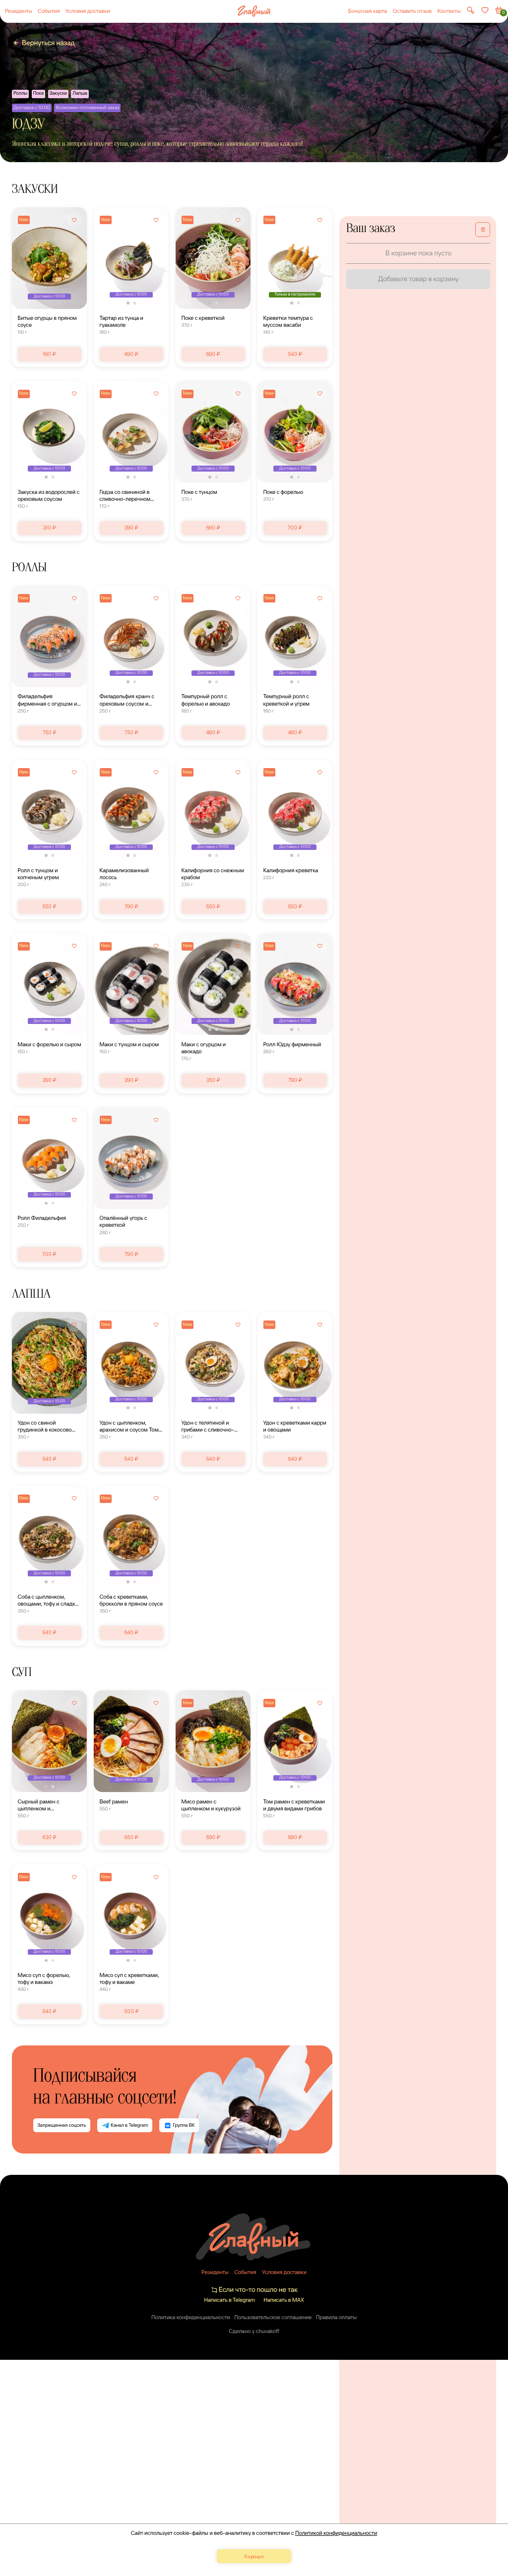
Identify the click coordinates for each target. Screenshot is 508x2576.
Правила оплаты (336, 2317)
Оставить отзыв (412, 11)
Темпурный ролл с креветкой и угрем (286, 700)
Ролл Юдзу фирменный (292, 1044)
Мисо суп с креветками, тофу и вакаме (129, 1978)
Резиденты (19, 11)
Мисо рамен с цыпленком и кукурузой (211, 1805)
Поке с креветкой (203, 318)
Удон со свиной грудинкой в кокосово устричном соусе (45, 1426)
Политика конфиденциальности (191, 2317)
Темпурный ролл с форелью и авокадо (206, 700)
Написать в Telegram (229, 2300)
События (49, 11)
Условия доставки (88, 11)
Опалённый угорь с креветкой (124, 1221)
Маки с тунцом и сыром (129, 1044)
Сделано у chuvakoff (254, 2331)
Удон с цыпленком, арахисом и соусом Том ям (129, 1426)
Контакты (449, 11)
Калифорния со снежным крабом (213, 874)
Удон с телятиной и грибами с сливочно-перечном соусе (208, 1426)
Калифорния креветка (291, 870)
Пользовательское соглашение (273, 2317)
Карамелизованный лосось (124, 874)
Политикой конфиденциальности (336, 2533)
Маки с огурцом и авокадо (204, 1048)
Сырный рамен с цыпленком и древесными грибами (45, 1805)
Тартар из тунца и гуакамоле (122, 321)
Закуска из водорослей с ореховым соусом (49, 495)
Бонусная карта (368, 11)
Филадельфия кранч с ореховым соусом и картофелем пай (127, 700)
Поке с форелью (284, 492)
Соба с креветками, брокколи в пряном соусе (131, 1600)
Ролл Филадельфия (42, 1218)
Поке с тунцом (199, 492)
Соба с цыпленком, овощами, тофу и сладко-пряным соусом (49, 1600)
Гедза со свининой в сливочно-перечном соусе (125, 495)
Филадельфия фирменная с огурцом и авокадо (48, 700)
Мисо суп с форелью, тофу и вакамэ (44, 1978)
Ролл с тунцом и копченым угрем (38, 874)
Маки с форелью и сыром (50, 1044)
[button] (128, 303)
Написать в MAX (284, 2300)
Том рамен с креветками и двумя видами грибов (294, 1805)
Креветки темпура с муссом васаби (288, 321)
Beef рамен (114, 1801)
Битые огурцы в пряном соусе (47, 321)
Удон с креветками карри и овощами (295, 1426)
